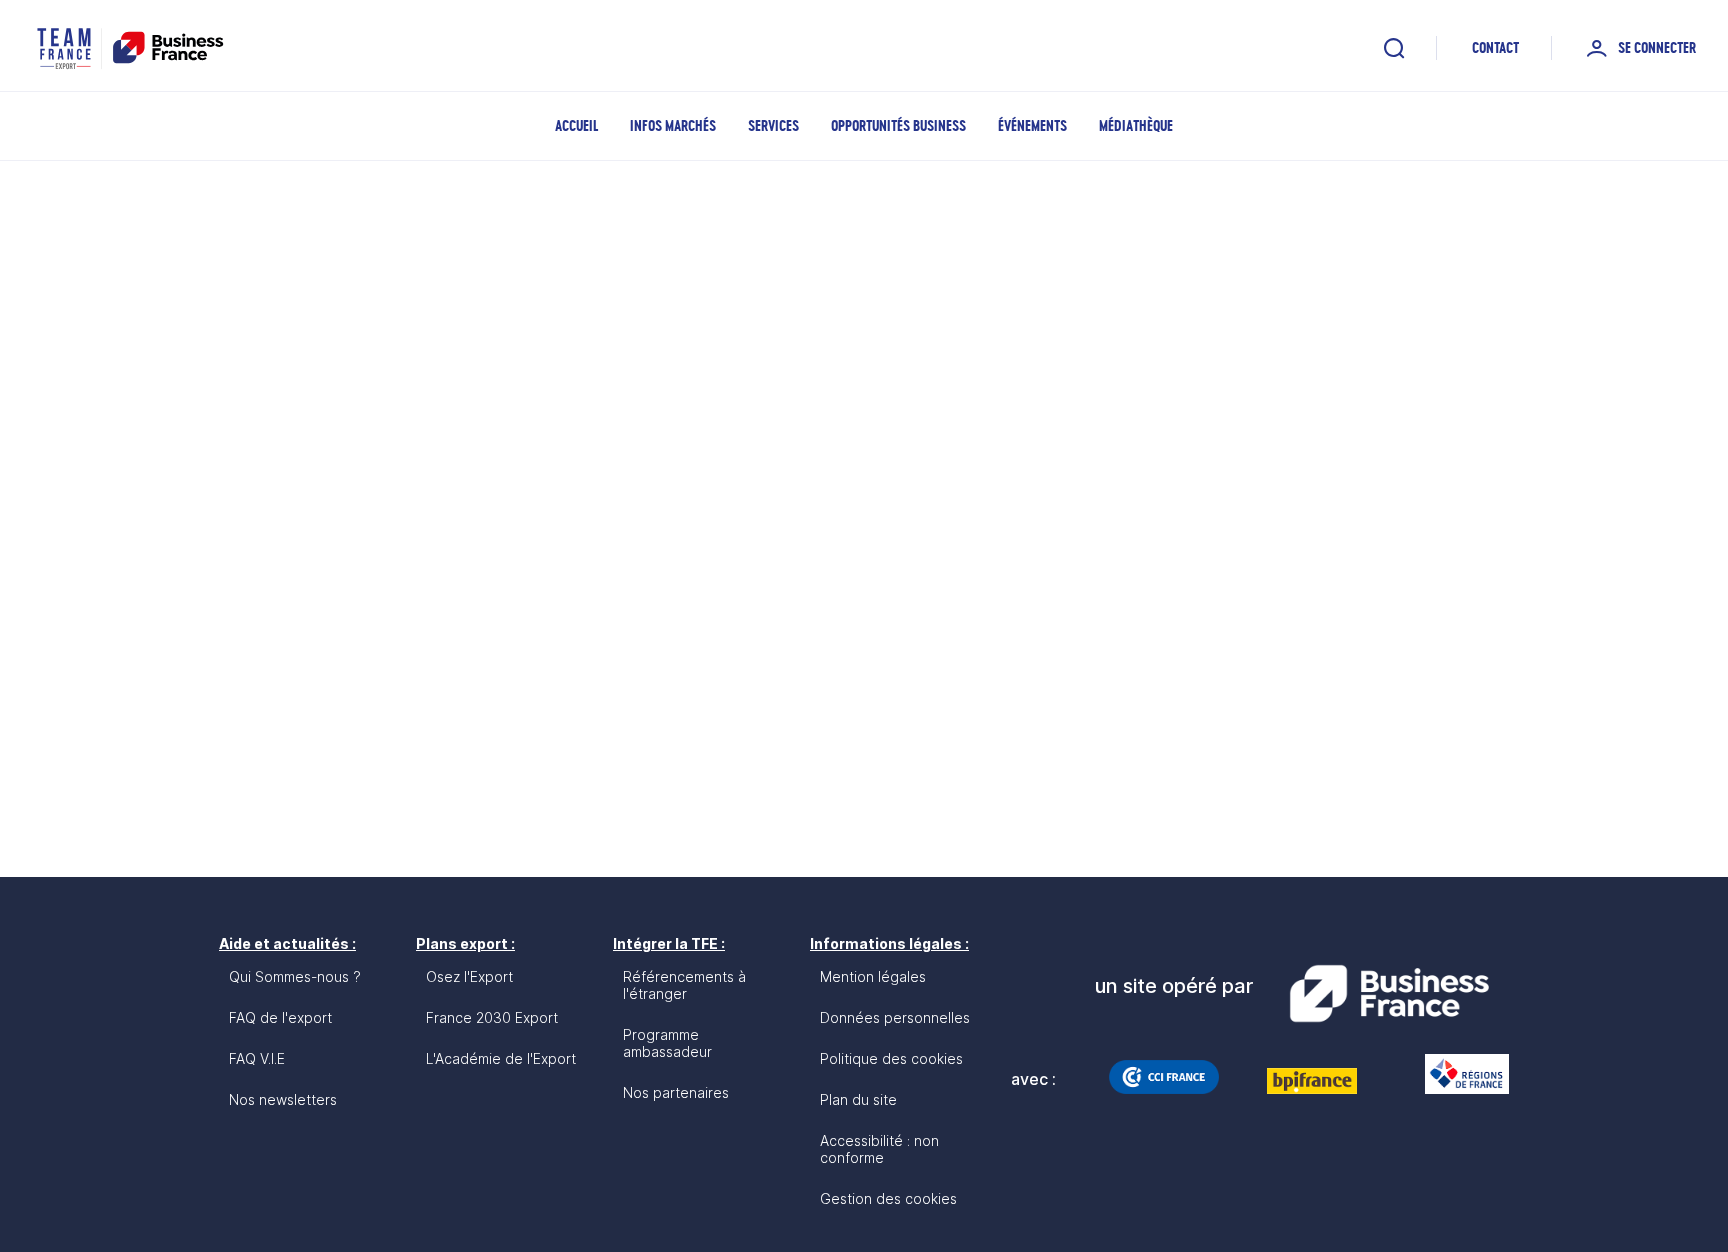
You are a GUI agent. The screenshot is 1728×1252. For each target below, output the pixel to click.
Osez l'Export (469, 976)
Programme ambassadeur (667, 1043)
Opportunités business (898, 125)
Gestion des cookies (888, 1198)
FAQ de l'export (280, 1017)
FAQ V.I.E (257, 1058)
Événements (1032, 125)
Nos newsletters (283, 1099)
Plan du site (858, 1099)
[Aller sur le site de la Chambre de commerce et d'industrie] (1164, 1077)
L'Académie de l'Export (501, 1058)
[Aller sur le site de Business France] (1389, 994)
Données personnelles (895, 1017)
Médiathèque (1136, 125)
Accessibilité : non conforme (879, 1149)
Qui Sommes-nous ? (295, 976)
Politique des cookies (891, 1058)
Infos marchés (673, 125)
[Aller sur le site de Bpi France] (1312, 1081)
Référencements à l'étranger (684, 985)
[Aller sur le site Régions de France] (1457, 1074)
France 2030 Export (492, 1017)
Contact (1495, 47)
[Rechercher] (1394, 48)
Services (773, 125)
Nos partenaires (676, 1092)
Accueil (576, 125)
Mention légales (873, 976)
